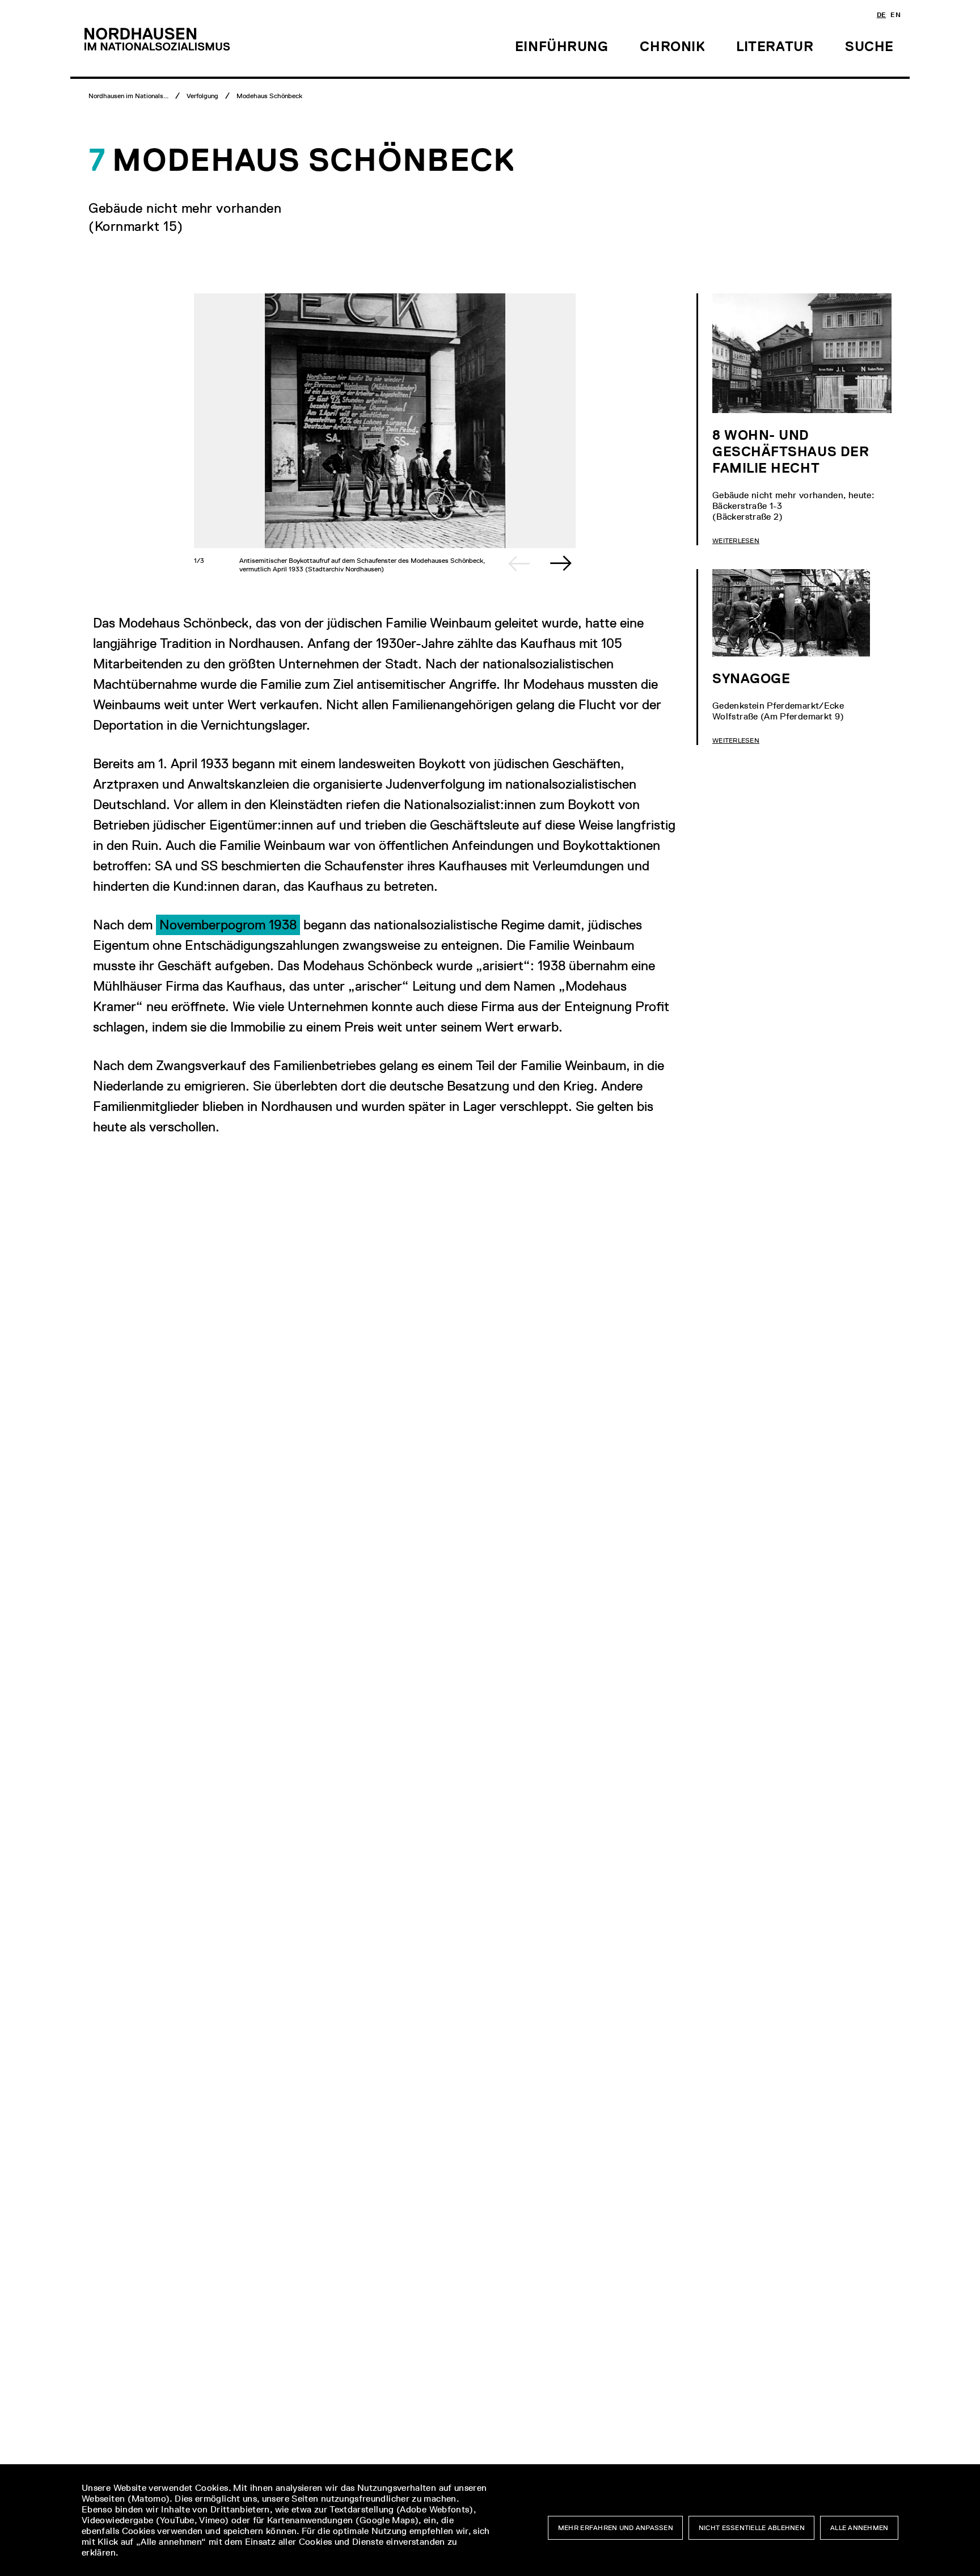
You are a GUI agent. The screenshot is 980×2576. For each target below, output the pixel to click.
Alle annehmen (859, 2528)
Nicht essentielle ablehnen (752, 2528)
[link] (228, 925)
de (882, 15)
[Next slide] (561, 563)
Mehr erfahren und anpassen (616, 2528)
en (895, 15)
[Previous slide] (519, 563)
